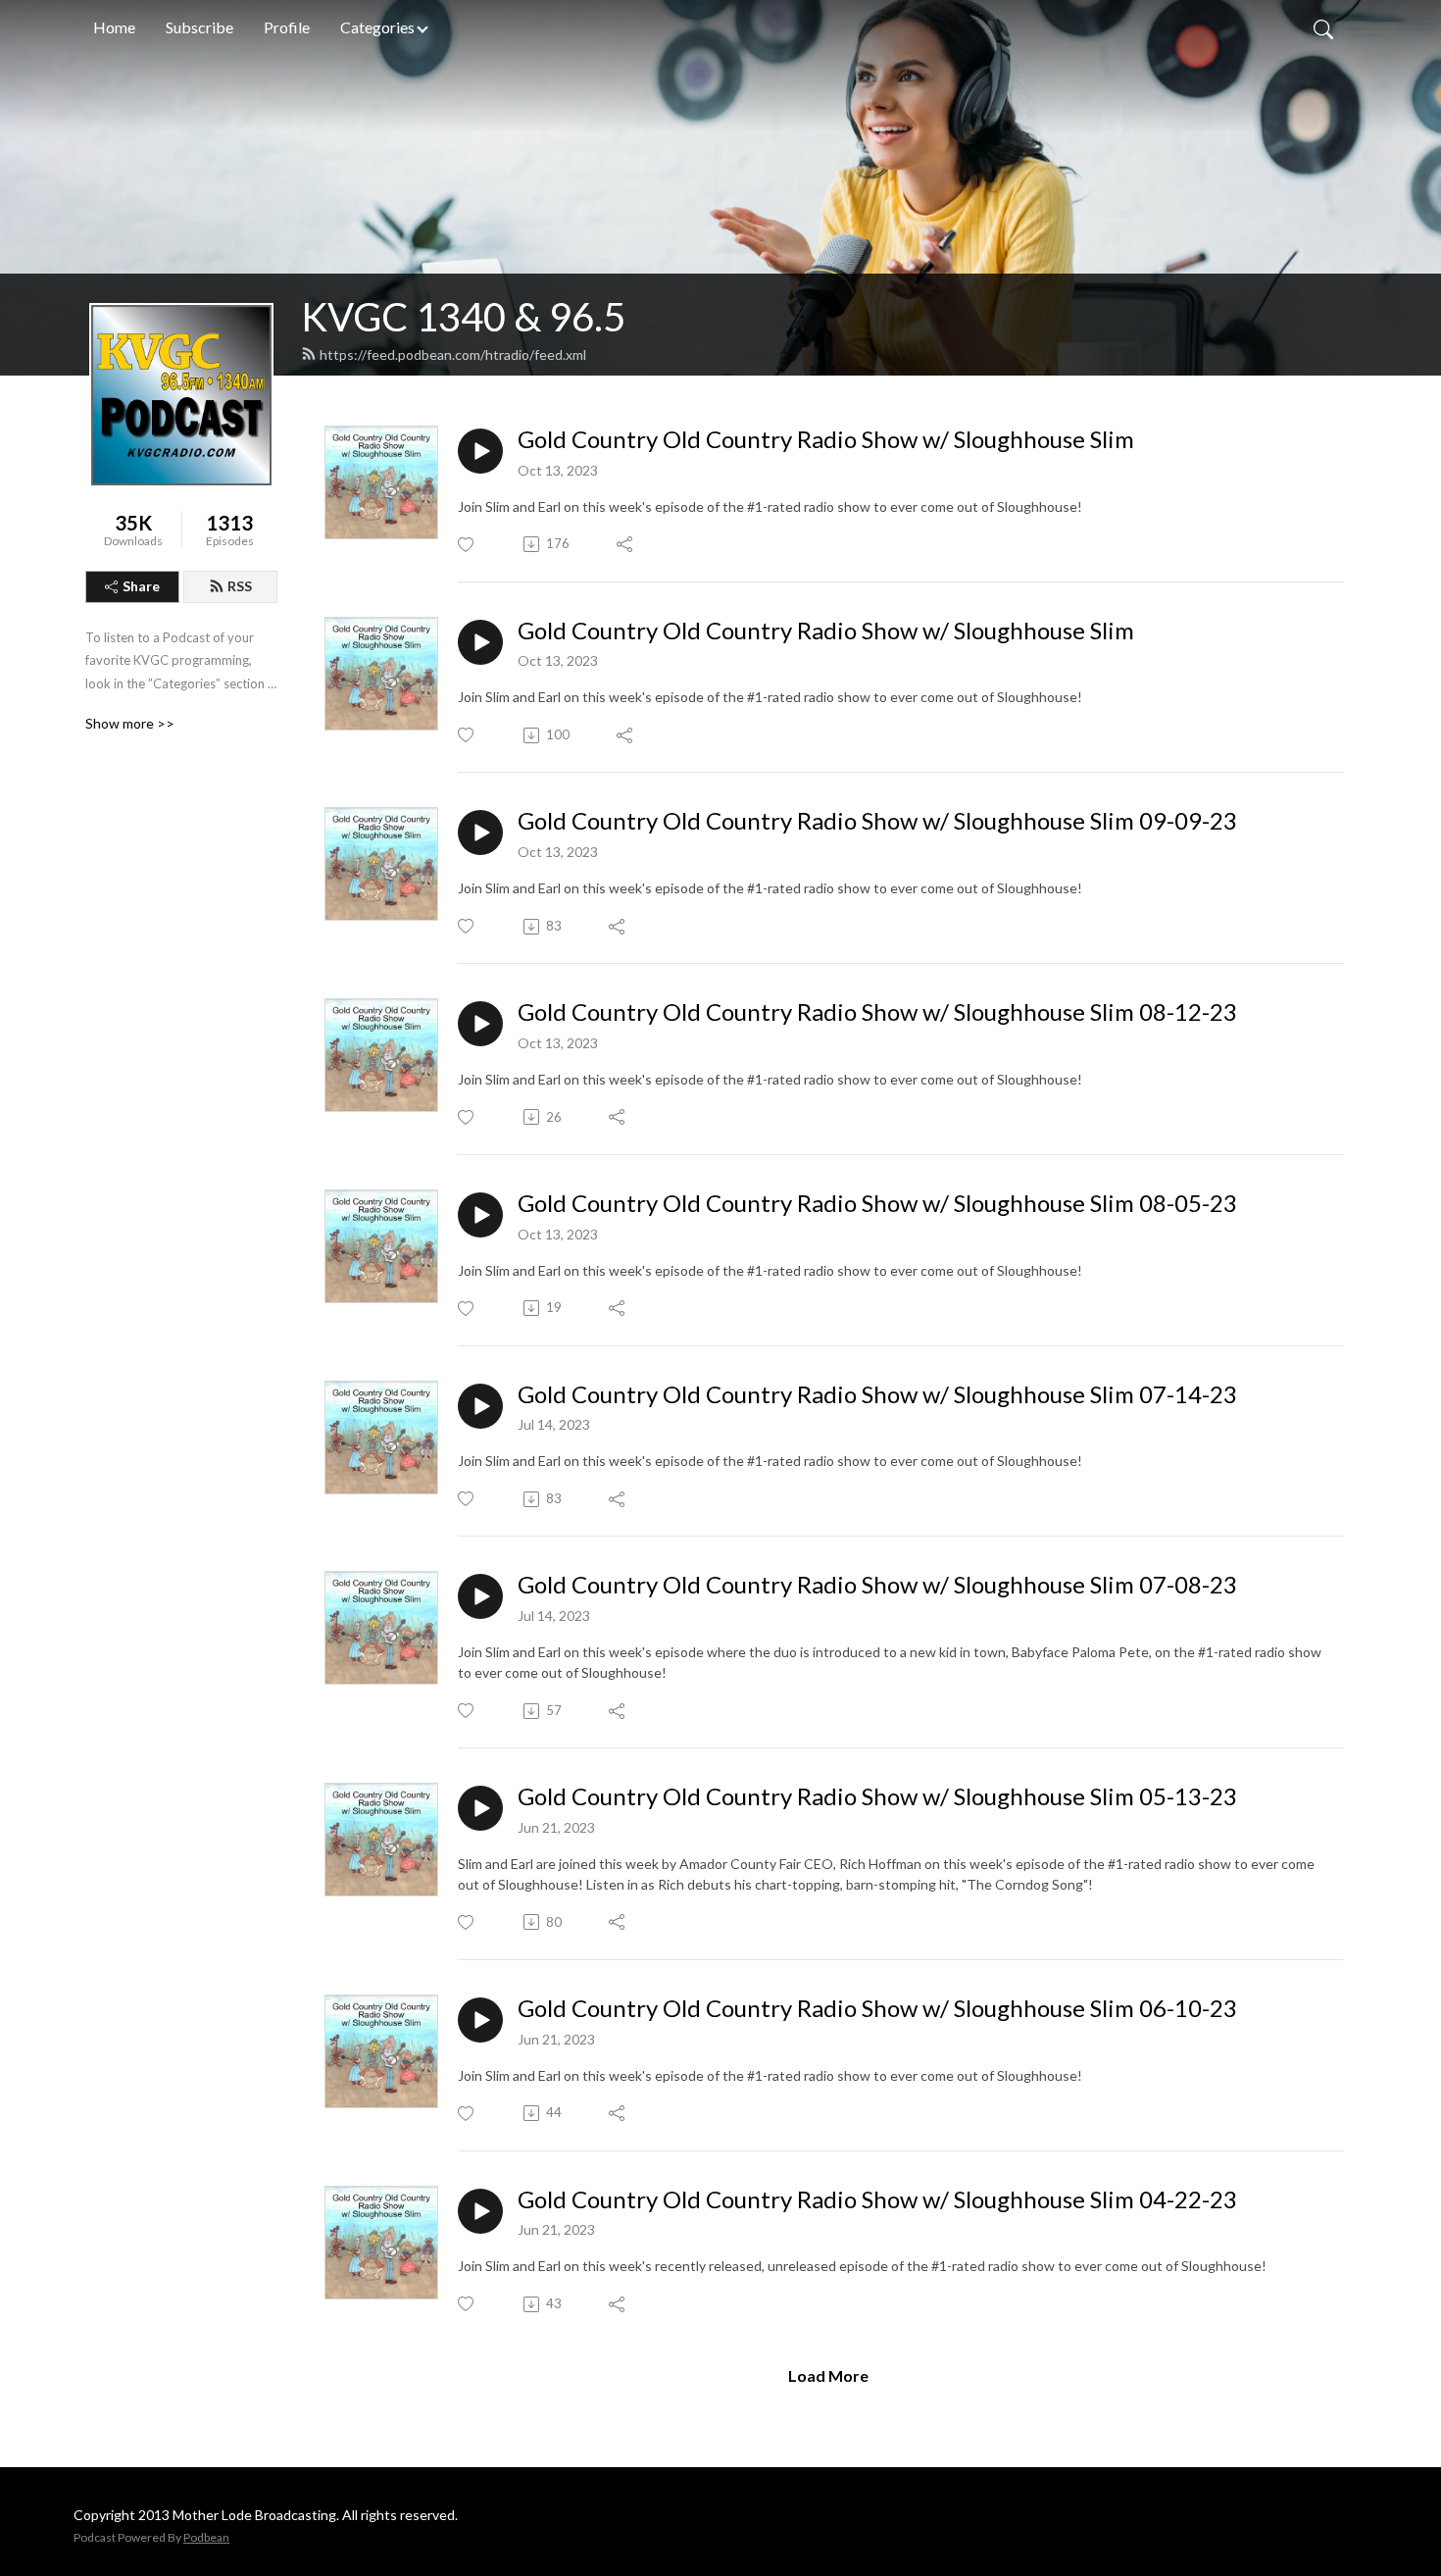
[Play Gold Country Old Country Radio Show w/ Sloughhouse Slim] (480, 451)
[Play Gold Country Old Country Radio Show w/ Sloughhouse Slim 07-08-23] (480, 1596)
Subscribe (199, 27)
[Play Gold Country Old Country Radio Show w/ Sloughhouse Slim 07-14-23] (480, 1406)
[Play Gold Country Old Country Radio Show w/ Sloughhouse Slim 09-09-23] (480, 833)
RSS (240, 586)
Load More (828, 2375)
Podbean (206, 2537)
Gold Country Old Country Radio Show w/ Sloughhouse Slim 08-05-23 (877, 1203)
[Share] (626, 544)
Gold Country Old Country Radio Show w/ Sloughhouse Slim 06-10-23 (877, 2008)
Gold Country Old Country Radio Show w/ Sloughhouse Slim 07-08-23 (877, 1585)
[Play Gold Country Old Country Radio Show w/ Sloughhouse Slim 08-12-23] (480, 1024)
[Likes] (467, 545)
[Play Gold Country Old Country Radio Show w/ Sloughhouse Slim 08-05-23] (480, 1215)
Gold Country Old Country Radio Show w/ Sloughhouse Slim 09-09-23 (877, 821)
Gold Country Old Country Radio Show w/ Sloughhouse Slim (826, 439)
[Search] (1323, 27)
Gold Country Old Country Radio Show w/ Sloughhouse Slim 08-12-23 (877, 1012)
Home (114, 27)
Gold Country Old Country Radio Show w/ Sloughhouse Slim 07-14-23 (877, 1394)
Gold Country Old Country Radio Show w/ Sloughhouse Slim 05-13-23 (877, 1796)
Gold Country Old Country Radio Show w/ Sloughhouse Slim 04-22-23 (877, 2199)
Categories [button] (377, 27)
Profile (287, 27)
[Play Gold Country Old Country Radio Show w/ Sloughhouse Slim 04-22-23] (480, 2211)
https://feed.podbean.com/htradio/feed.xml (453, 354)
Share (141, 586)
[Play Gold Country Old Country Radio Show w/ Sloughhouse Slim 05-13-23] (480, 1808)
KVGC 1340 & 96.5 (463, 317)
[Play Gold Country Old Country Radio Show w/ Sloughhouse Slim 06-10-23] (480, 2020)
